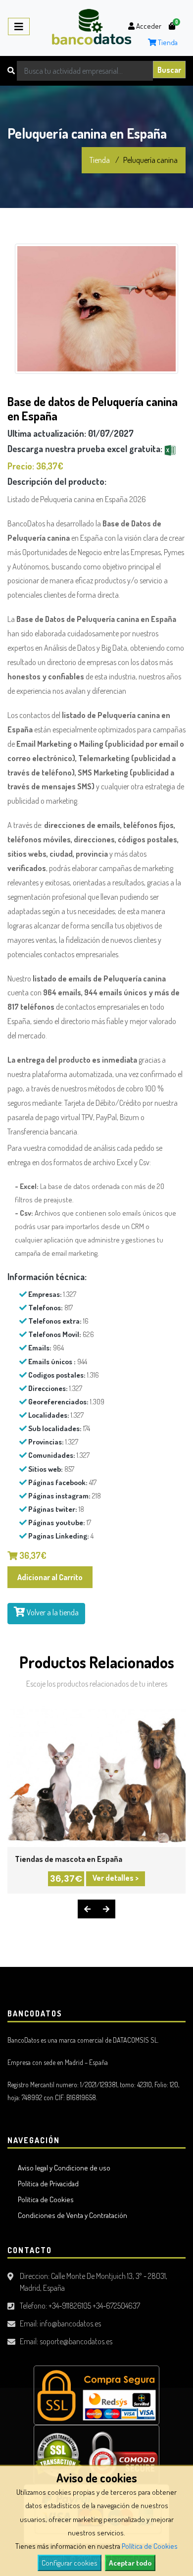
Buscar (169, 70)
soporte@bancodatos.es (76, 2341)
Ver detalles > (116, 1878)
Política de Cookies (150, 2546)
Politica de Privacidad (47, 2184)
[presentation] (87, 1909)
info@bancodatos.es (70, 2323)
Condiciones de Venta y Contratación (71, 2215)
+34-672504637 (116, 2306)
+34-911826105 (70, 2306)
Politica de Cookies (44, 2199)
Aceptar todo (130, 2563)
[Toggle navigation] (19, 26)
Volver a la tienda (52, 1612)
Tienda (167, 42)
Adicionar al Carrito (50, 1577)
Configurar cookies (70, 2563)
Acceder (148, 26)
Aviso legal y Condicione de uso (63, 2168)
